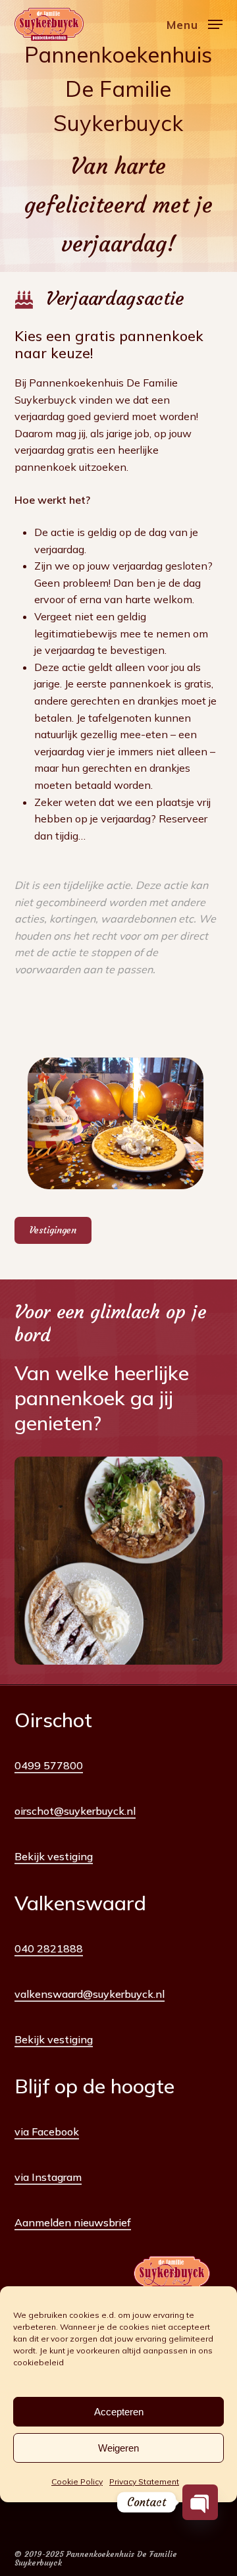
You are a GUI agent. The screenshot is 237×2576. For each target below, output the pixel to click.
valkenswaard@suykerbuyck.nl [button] (90, 1994)
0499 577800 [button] (49, 1765)
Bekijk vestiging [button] (54, 1856)
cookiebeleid (39, 2362)
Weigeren (118, 2448)
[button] (195, 23)
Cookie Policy (77, 2482)
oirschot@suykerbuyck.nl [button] (75, 1811)
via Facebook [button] (47, 2132)
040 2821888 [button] (49, 1948)
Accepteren (119, 2412)
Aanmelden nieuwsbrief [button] (73, 2222)
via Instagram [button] (48, 2177)
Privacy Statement (144, 2482)
